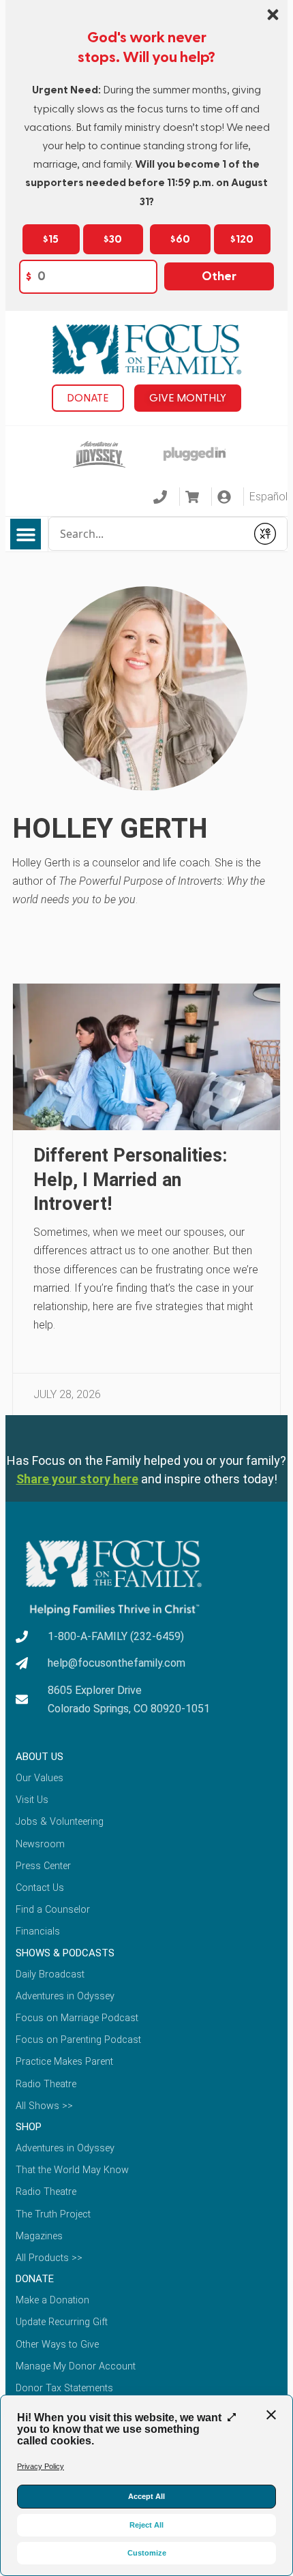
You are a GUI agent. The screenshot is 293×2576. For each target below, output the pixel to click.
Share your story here (77, 1479)
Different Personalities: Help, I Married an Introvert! (130, 1180)
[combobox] (148, 534)
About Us (40, 1757)
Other (219, 276)
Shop (29, 2127)
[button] (26, 534)
